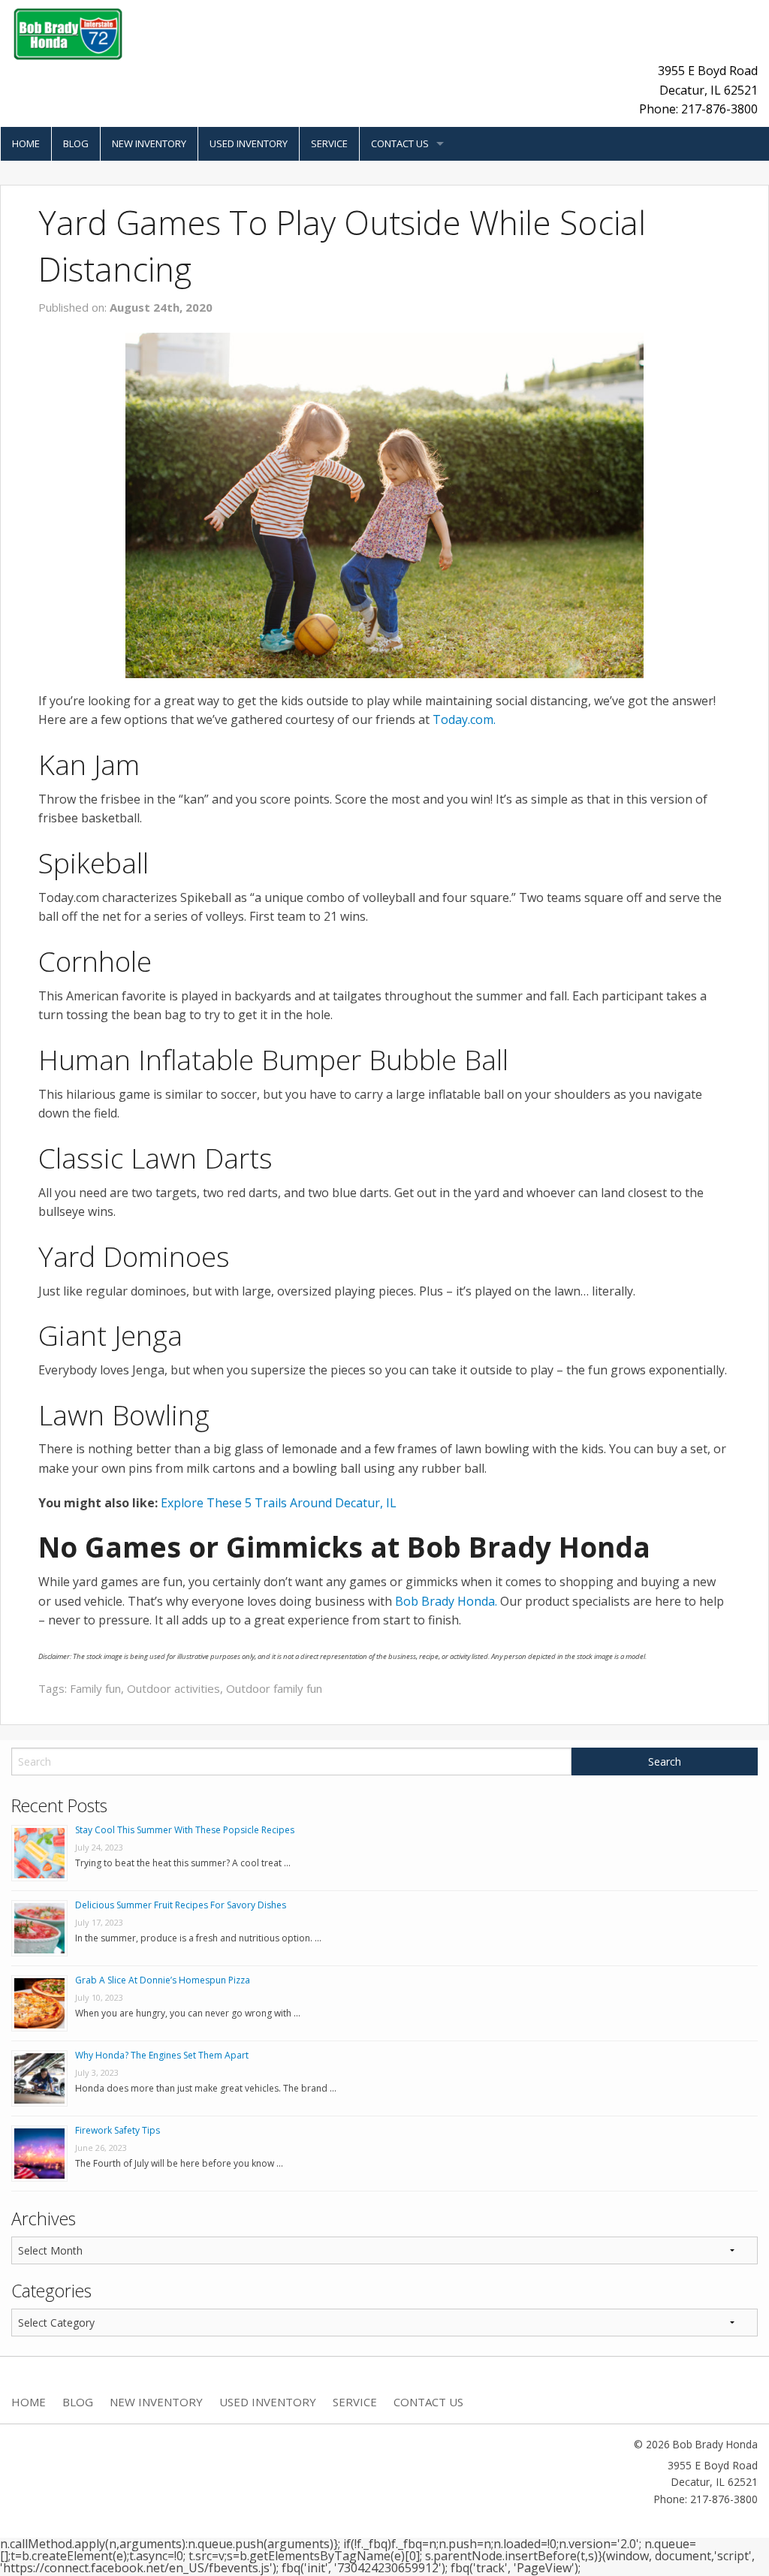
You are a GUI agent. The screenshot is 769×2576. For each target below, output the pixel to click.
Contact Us (400, 143)
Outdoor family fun (274, 1688)
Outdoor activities (173, 1688)
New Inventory (149, 143)
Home (26, 143)
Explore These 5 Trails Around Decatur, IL (279, 1503)
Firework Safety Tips (118, 2130)
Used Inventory (249, 143)
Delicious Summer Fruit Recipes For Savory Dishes (181, 1905)
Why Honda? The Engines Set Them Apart (162, 2055)
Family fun (95, 1688)
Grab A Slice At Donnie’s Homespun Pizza (163, 1980)
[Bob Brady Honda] (68, 33)
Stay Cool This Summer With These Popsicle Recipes (185, 1830)
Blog (76, 143)
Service (329, 143)
